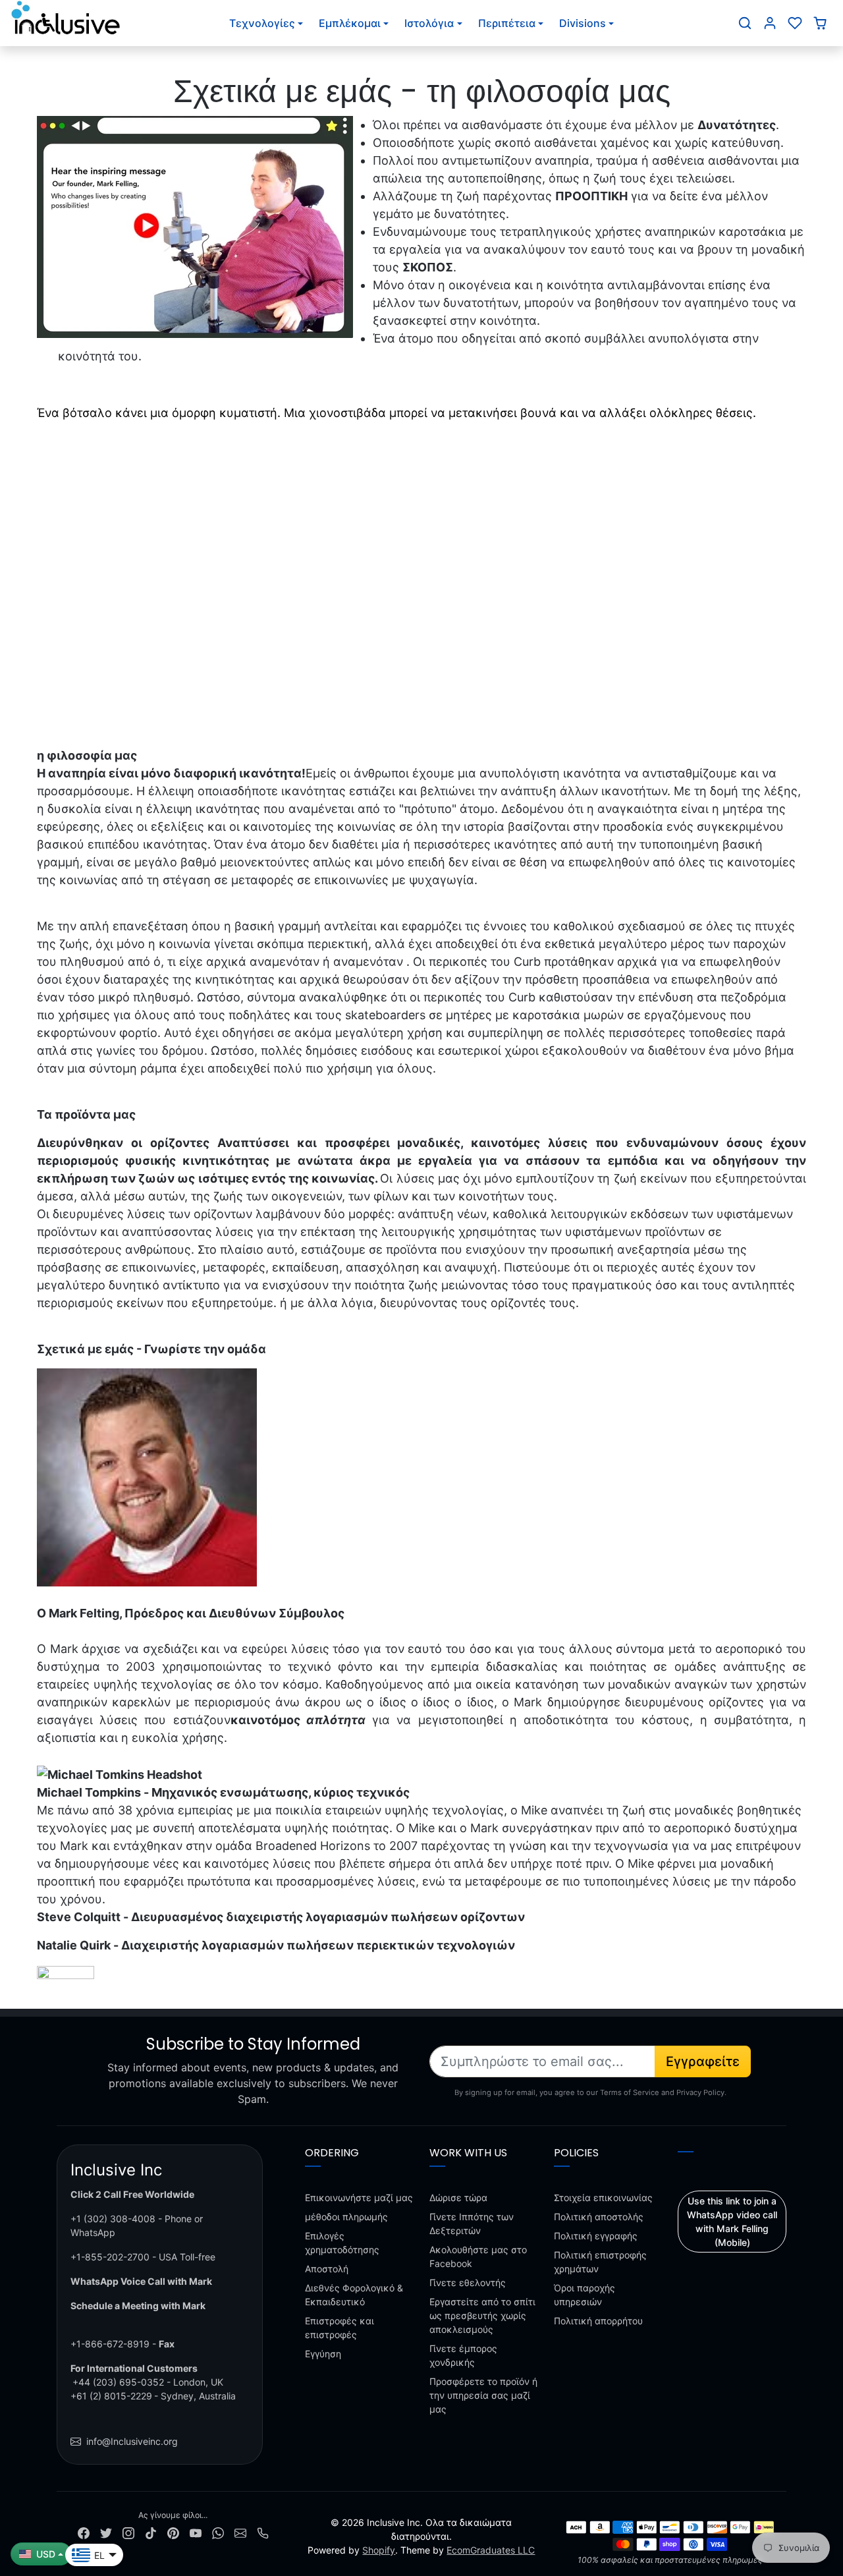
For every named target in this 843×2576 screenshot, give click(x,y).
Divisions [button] (583, 23)
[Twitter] (106, 2532)
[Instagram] (128, 2532)
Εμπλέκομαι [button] (350, 23)
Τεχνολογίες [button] (262, 23)
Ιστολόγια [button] (429, 23)
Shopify (379, 2550)
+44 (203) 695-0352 (118, 2382)
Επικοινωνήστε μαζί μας (359, 2198)
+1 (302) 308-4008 (113, 2219)
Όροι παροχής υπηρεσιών (585, 2295)
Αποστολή (327, 2269)
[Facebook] (84, 2532)
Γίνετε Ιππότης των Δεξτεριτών (472, 2224)
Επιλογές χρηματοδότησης (342, 2243)
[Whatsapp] (218, 2532)
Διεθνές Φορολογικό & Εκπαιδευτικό (354, 2295)
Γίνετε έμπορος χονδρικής (463, 2355)
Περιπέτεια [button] (507, 23)
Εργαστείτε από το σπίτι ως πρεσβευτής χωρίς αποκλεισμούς (482, 2315)
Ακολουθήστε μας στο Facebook (478, 2256)
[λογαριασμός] (770, 23)
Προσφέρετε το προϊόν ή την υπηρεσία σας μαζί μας (483, 2395)
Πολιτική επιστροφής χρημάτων (600, 2262)
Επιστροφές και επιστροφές (340, 2328)
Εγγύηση (323, 2354)
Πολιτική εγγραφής (596, 2236)
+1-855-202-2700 (110, 2257)
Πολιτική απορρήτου (598, 2321)
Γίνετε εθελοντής (468, 2282)
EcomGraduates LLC (491, 2550)
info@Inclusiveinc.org (132, 2441)
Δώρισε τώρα (458, 2198)
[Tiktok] (151, 2532)
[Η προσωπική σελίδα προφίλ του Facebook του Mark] (66, 1974)
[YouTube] (196, 2532)
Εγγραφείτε (703, 2061)
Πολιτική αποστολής (599, 2217)
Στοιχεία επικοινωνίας (603, 2198)
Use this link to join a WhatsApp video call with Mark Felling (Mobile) (732, 2222)
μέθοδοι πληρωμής (346, 2217)
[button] (745, 23)
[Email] (240, 2532)
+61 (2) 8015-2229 (111, 2396)
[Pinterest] (173, 2532)
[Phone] (263, 2532)
